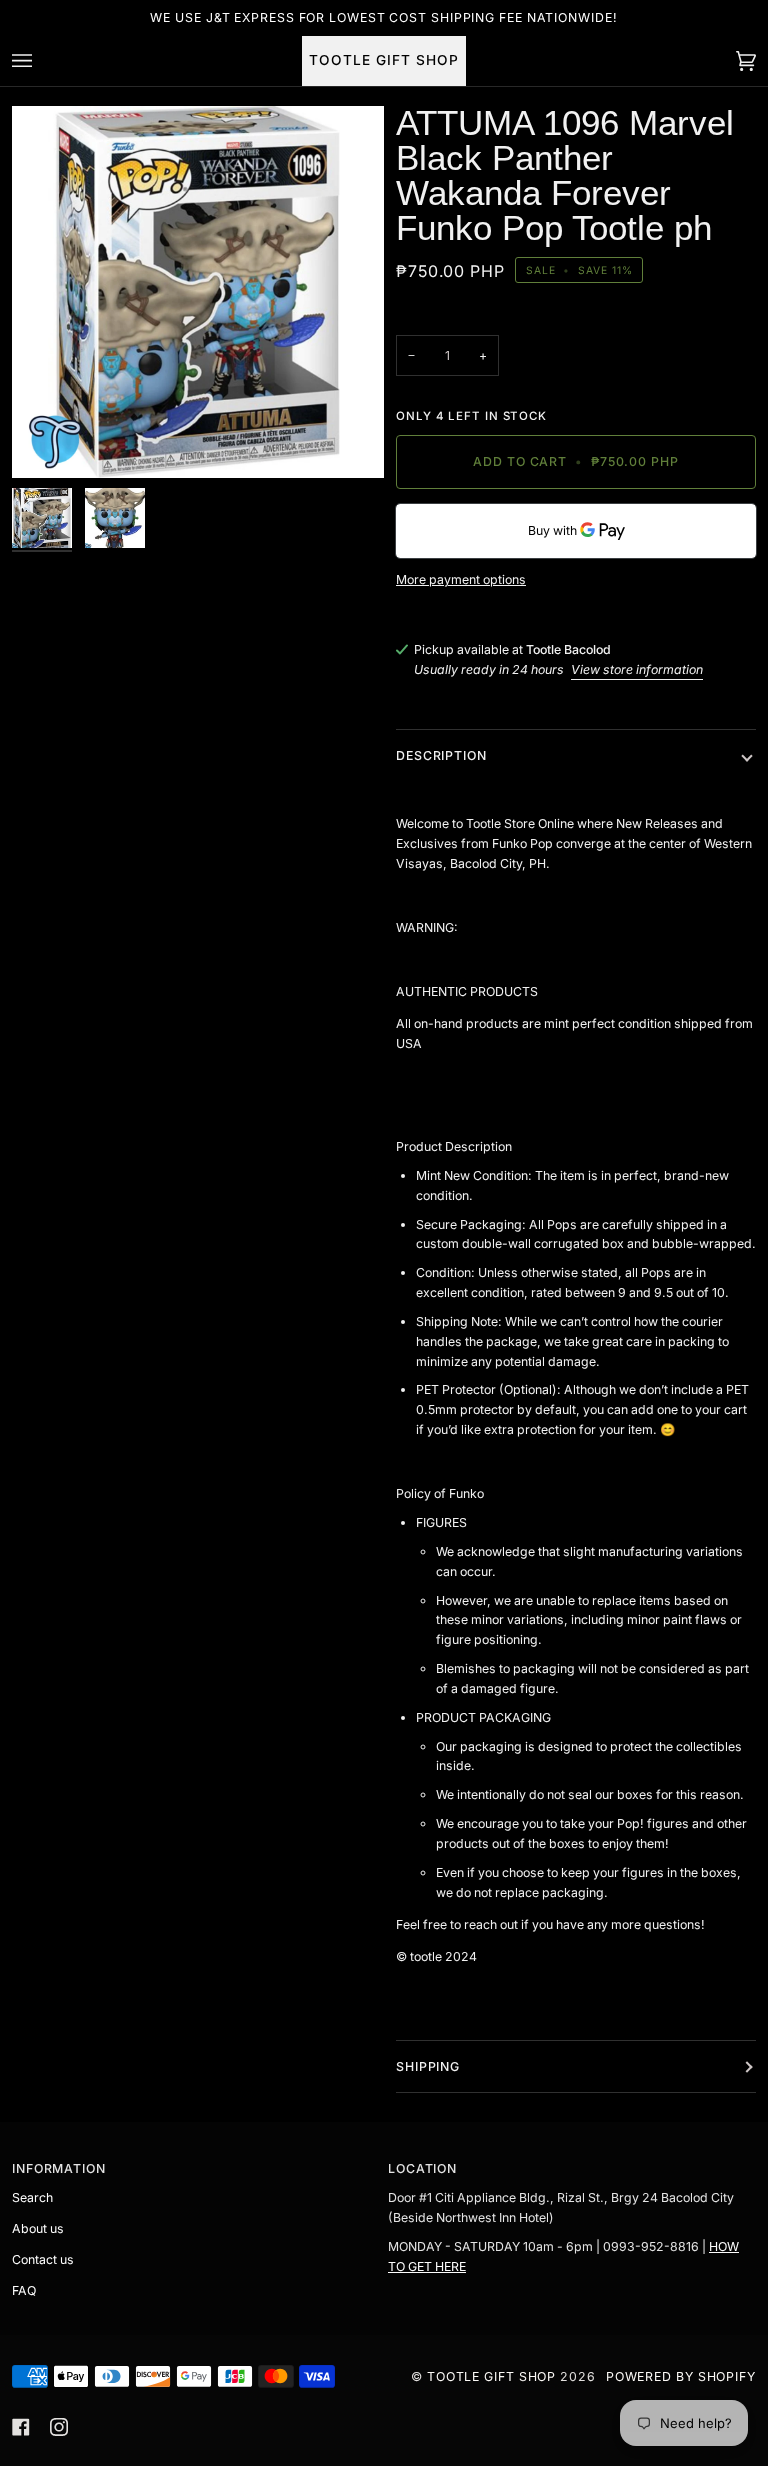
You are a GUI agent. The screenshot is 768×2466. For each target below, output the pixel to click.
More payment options (461, 579)
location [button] (422, 2168)
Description (441, 755)
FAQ (24, 2290)
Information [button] (59, 2168)
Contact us (43, 2259)
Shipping (428, 2066)
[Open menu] (42, 61)
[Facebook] (21, 2427)
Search (32, 2197)
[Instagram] (59, 2427)
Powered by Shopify (681, 2376)
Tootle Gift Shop (491, 2376)
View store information (637, 669)
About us (38, 2228)
